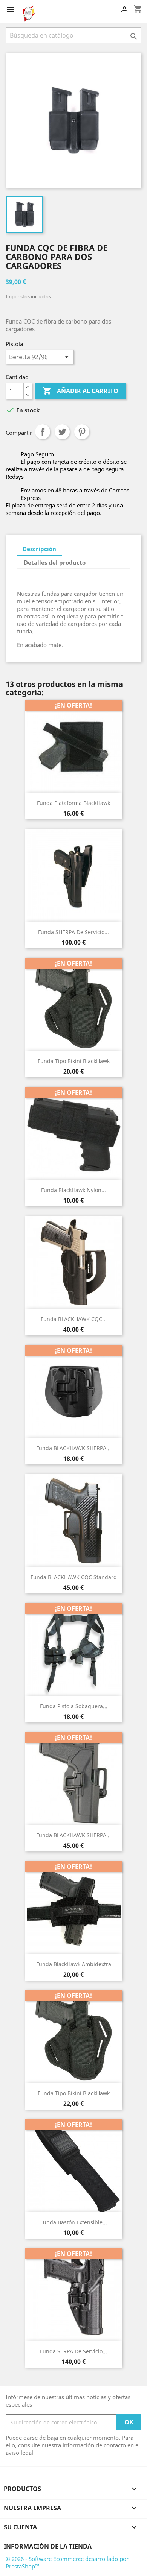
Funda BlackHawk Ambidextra (74, 1964)
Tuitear (62, 432)
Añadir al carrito (80, 391)
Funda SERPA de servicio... (73, 2351)
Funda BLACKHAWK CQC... (74, 1319)
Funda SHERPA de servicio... (73, 932)
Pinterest (82, 432)
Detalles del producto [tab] (55, 562)
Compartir (43, 432)
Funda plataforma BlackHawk (73, 803)
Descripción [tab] (39, 549)
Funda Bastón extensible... (74, 2222)
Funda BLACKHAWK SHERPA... (73, 1448)
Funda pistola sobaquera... (74, 1706)
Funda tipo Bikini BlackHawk (74, 1061)
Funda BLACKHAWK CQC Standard (74, 1577)
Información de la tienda (48, 2546)
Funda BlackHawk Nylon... (73, 1190)
